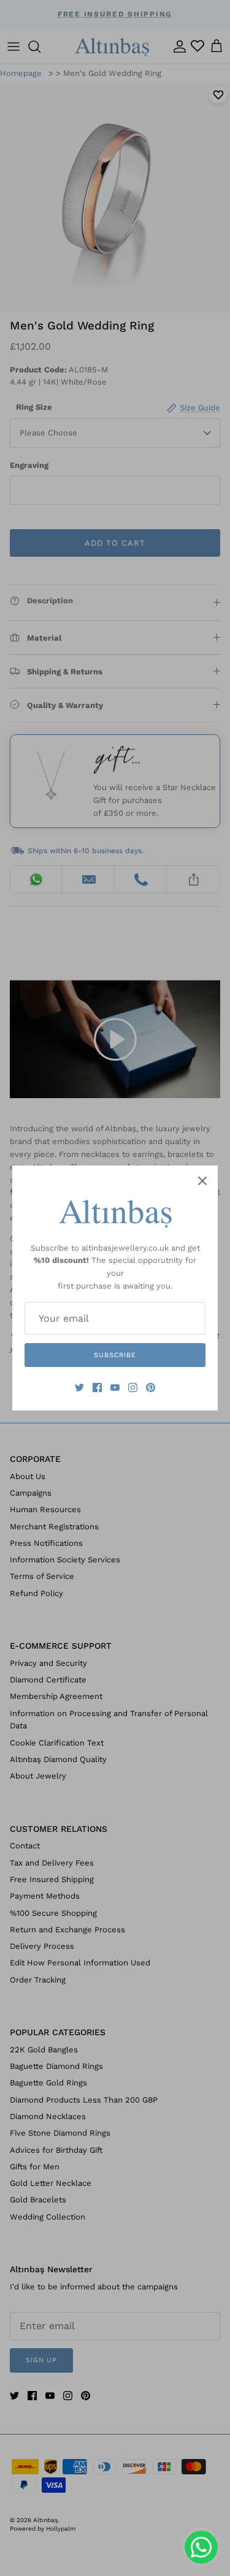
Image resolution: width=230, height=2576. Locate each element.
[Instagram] (133, 1388)
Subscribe (115, 1355)
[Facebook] (97, 1388)
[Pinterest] (151, 1388)
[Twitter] (79, 1388)
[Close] (202, 1181)
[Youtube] (115, 1388)
